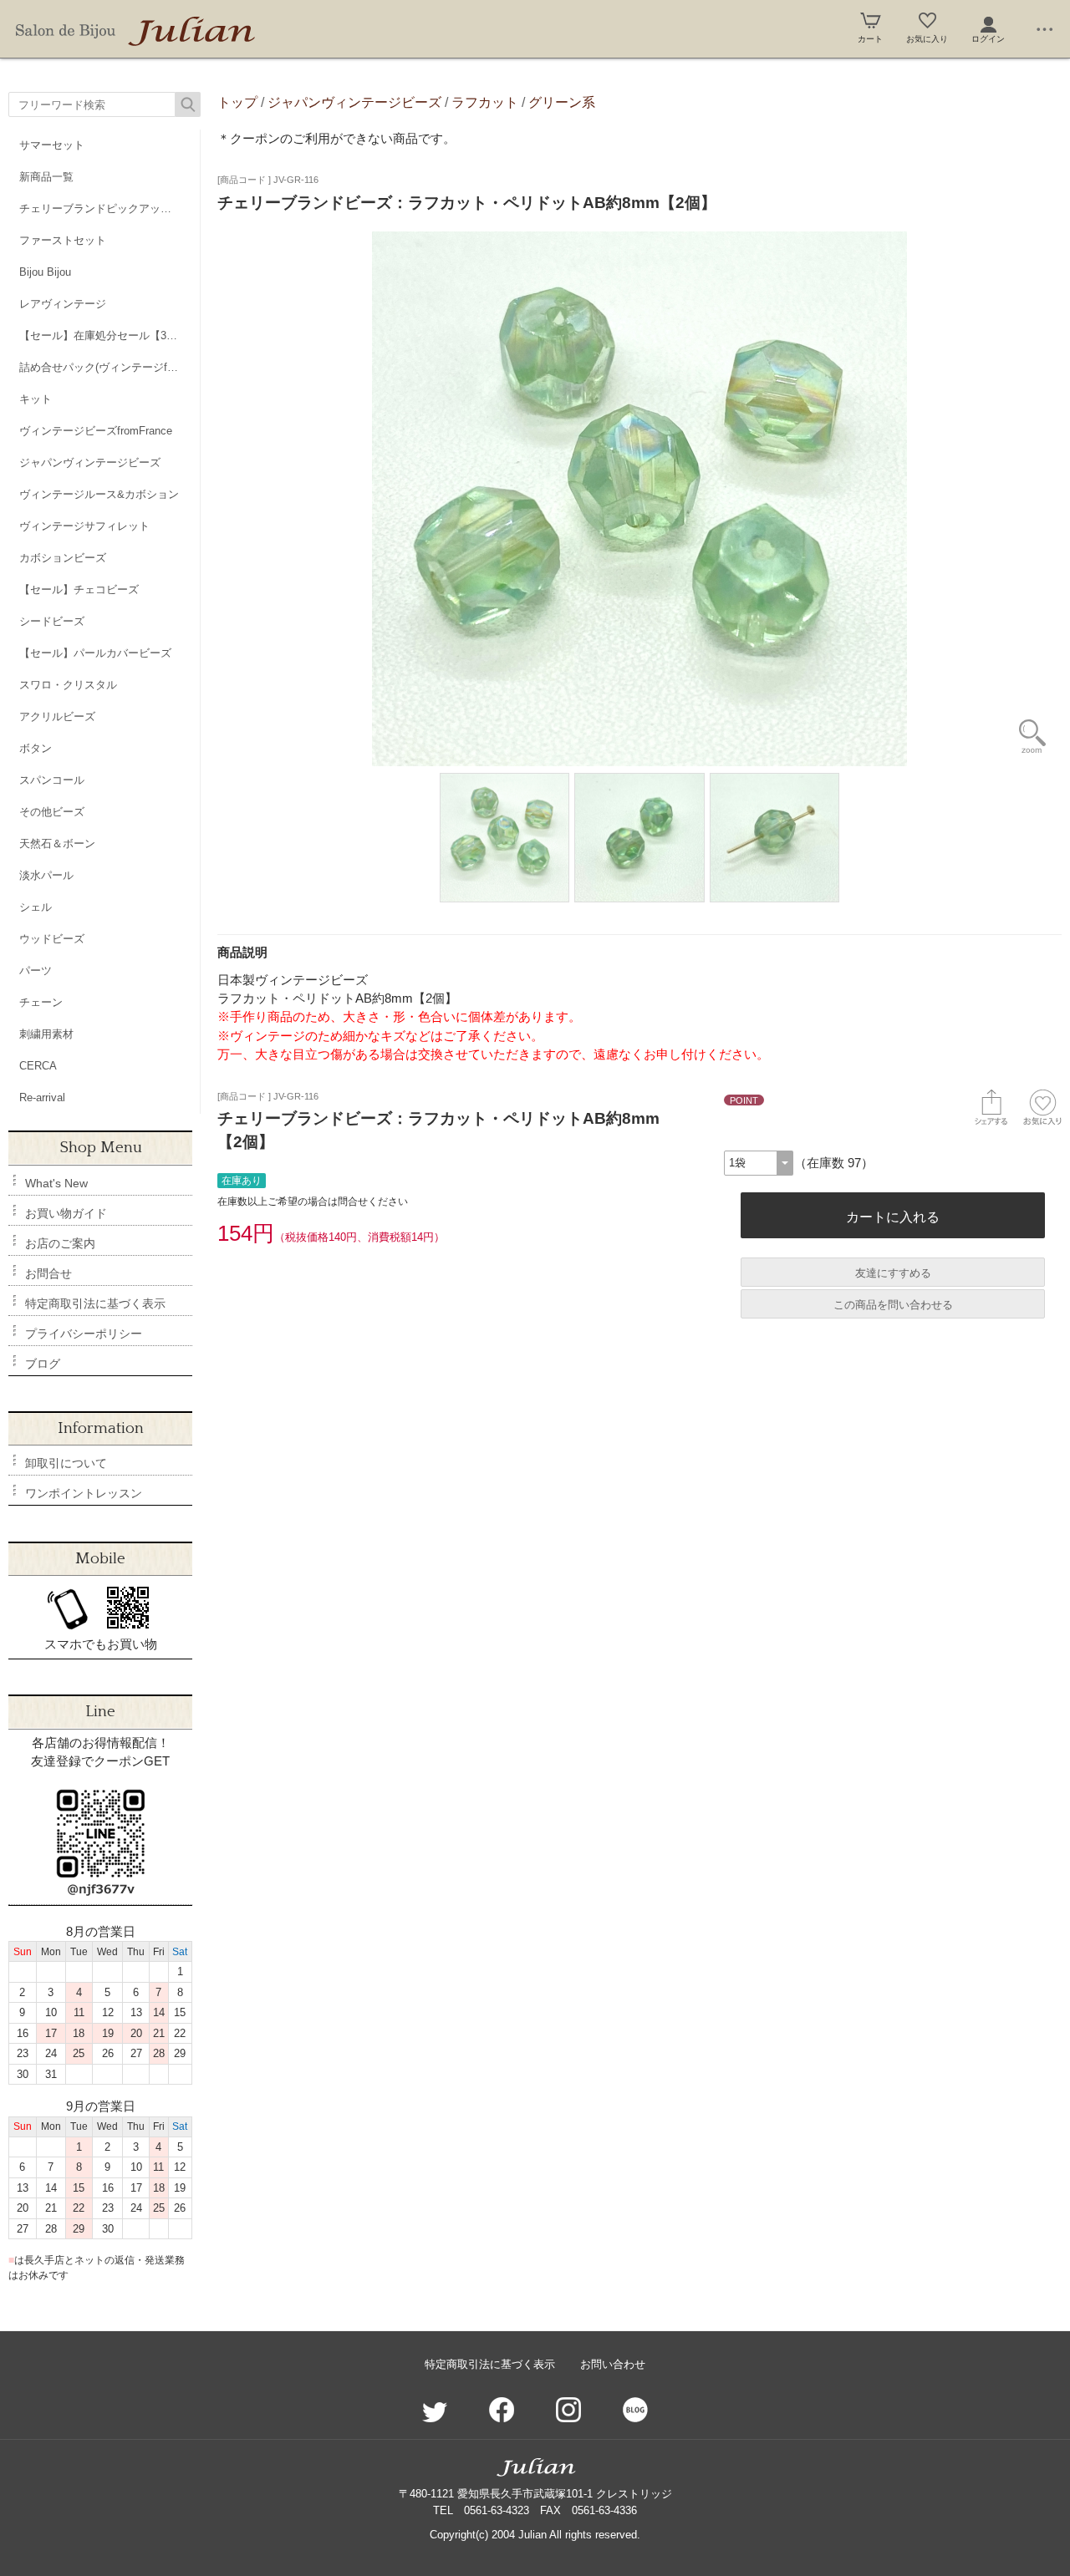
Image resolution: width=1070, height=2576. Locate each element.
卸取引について (66, 1463)
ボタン (36, 748)
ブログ (43, 1364)
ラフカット (485, 102)
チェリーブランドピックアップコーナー (110, 208)
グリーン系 (562, 102)
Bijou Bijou (45, 272)
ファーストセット (63, 240)
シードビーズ (52, 621)
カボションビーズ (63, 558)
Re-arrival (42, 1097)
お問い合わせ (613, 2364)
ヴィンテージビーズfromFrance (96, 431)
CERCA (38, 1066)
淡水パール (46, 875)
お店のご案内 (60, 1243)
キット (36, 399)
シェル (36, 907)
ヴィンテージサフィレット (84, 526)
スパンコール (52, 780)
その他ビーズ (52, 812)
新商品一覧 (46, 177)
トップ (237, 102)
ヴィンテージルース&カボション (99, 494)
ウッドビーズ (52, 939)
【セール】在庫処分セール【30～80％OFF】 (110, 335)
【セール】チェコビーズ (79, 589)
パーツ (36, 970)
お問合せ (48, 1273)
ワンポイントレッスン (84, 1493)
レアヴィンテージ (63, 304)
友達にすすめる (893, 1273)
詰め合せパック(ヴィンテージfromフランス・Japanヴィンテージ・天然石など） (110, 367)
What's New (56, 1183)
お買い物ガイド (66, 1213)
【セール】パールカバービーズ (95, 653)
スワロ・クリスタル (68, 685)
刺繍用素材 (46, 1034)
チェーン (41, 1002)
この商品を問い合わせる (893, 1305)
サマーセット (52, 145)
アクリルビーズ (57, 716)
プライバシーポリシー (84, 1334)
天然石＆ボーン (57, 843)
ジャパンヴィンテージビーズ (90, 462)
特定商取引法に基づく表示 (95, 1303)
